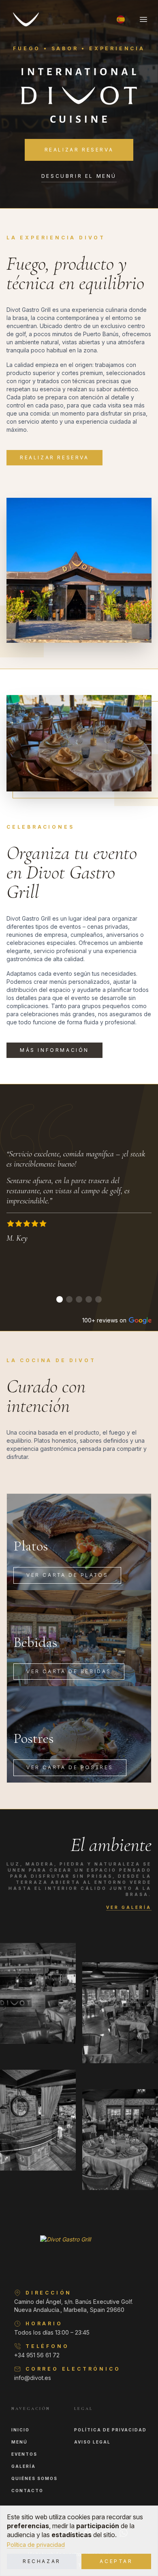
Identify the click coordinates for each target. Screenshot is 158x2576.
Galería (23, 2466)
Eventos (24, 2454)
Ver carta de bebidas (69, 1671)
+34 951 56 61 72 (37, 2355)
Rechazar (42, 2561)
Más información (54, 1050)
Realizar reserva (79, 150)
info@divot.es (33, 2378)
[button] (121, 19)
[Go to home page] (79, 2254)
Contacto (27, 2491)
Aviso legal (92, 2442)
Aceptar (116, 2561)
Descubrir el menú (79, 176)
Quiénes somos (34, 2478)
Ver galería (129, 1907)
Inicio (20, 2430)
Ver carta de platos (67, 1575)
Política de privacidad (36, 2545)
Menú (19, 2442)
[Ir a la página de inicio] (26, 19)
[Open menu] (143, 19)
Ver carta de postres (70, 1767)
